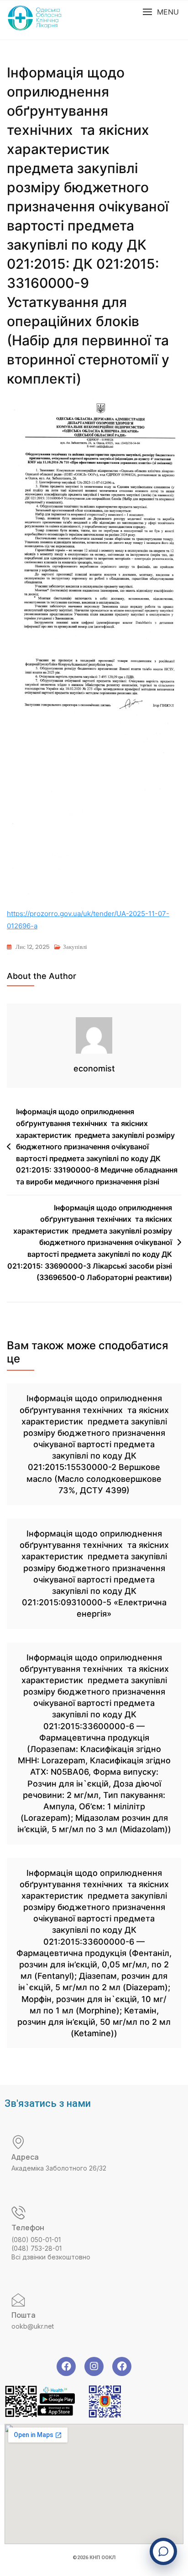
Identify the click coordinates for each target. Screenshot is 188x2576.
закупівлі (75, 947)
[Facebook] (66, 2366)
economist (94, 1068)
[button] (161, 12)
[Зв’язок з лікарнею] (163, 2551)
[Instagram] (94, 2366)
